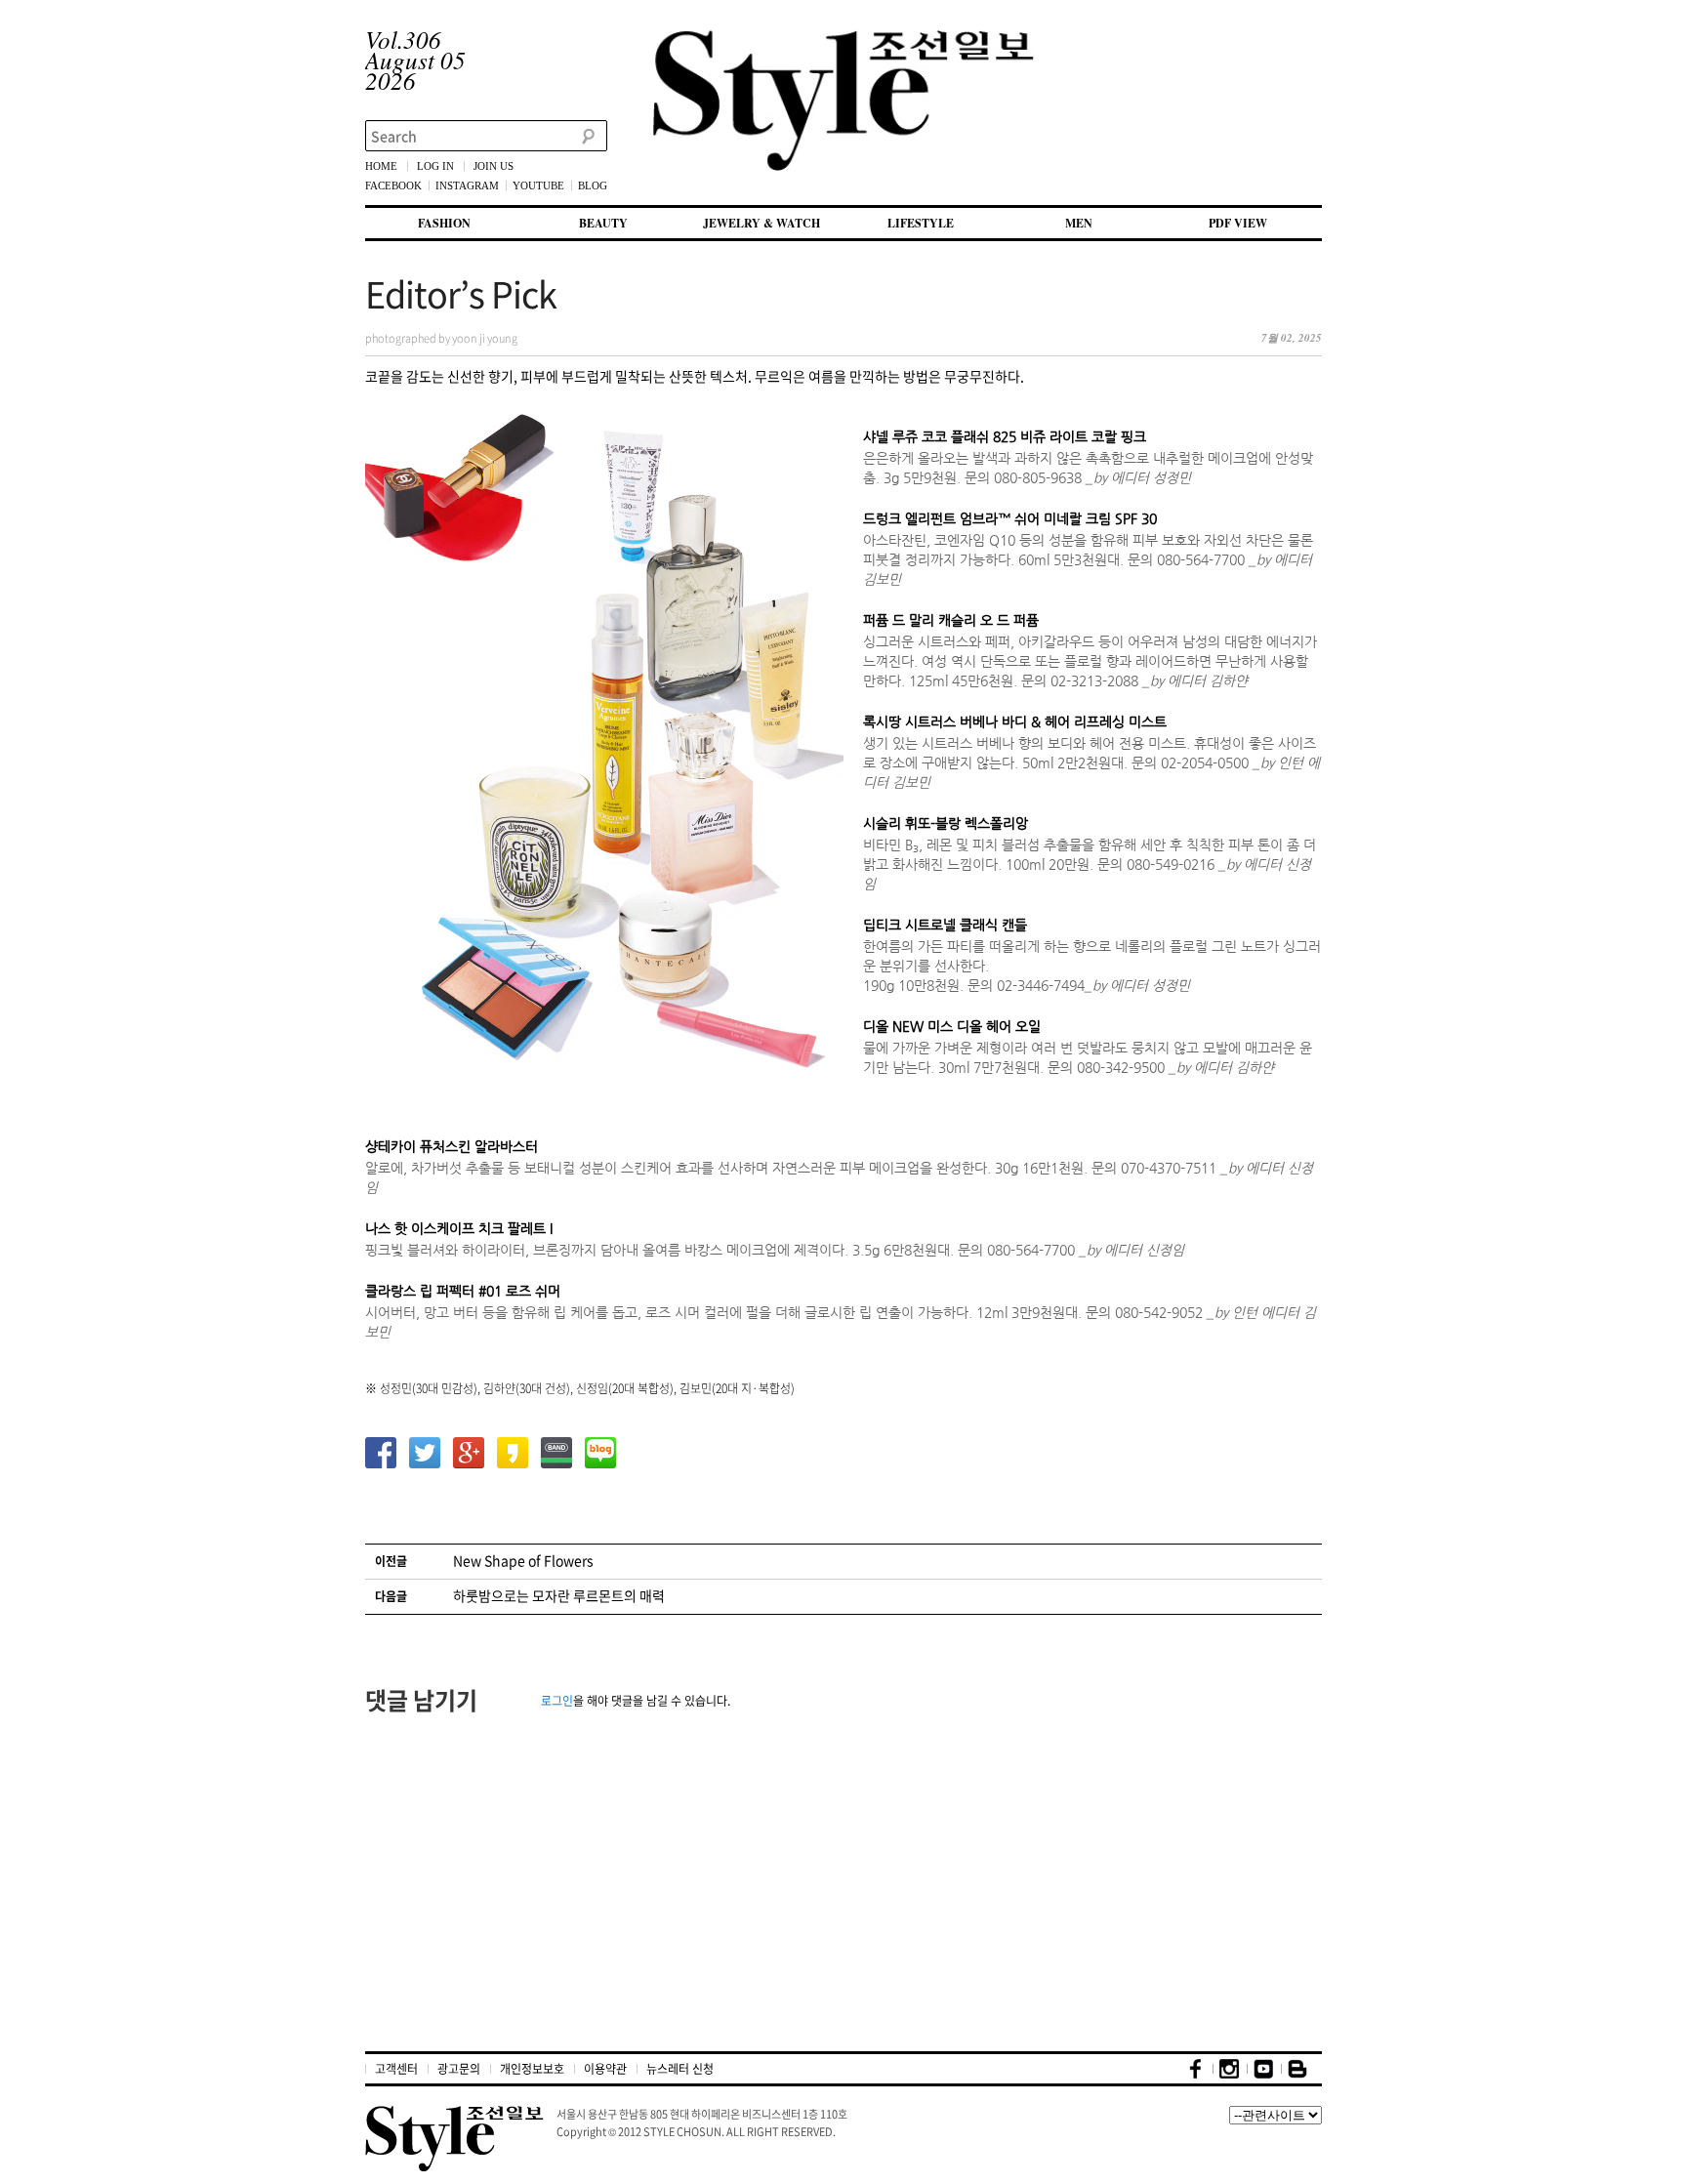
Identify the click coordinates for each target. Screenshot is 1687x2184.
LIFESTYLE (921, 223)
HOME (381, 166)
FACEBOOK (393, 185)
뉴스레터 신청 (680, 2069)
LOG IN (435, 166)
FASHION (444, 223)
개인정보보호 (532, 2069)
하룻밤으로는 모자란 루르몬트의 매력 (559, 1595)
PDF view (1238, 223)
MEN (1079, 223)
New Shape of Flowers (523, 1560)
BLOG (593, 185)
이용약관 (605, 2069)
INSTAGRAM (467, 185)
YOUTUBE (538, 185)
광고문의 (459, 2069)
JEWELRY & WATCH (761, 223)
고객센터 (396, 2069)
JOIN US (494, 166)
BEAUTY (603, 223)
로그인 (557, 1701)
